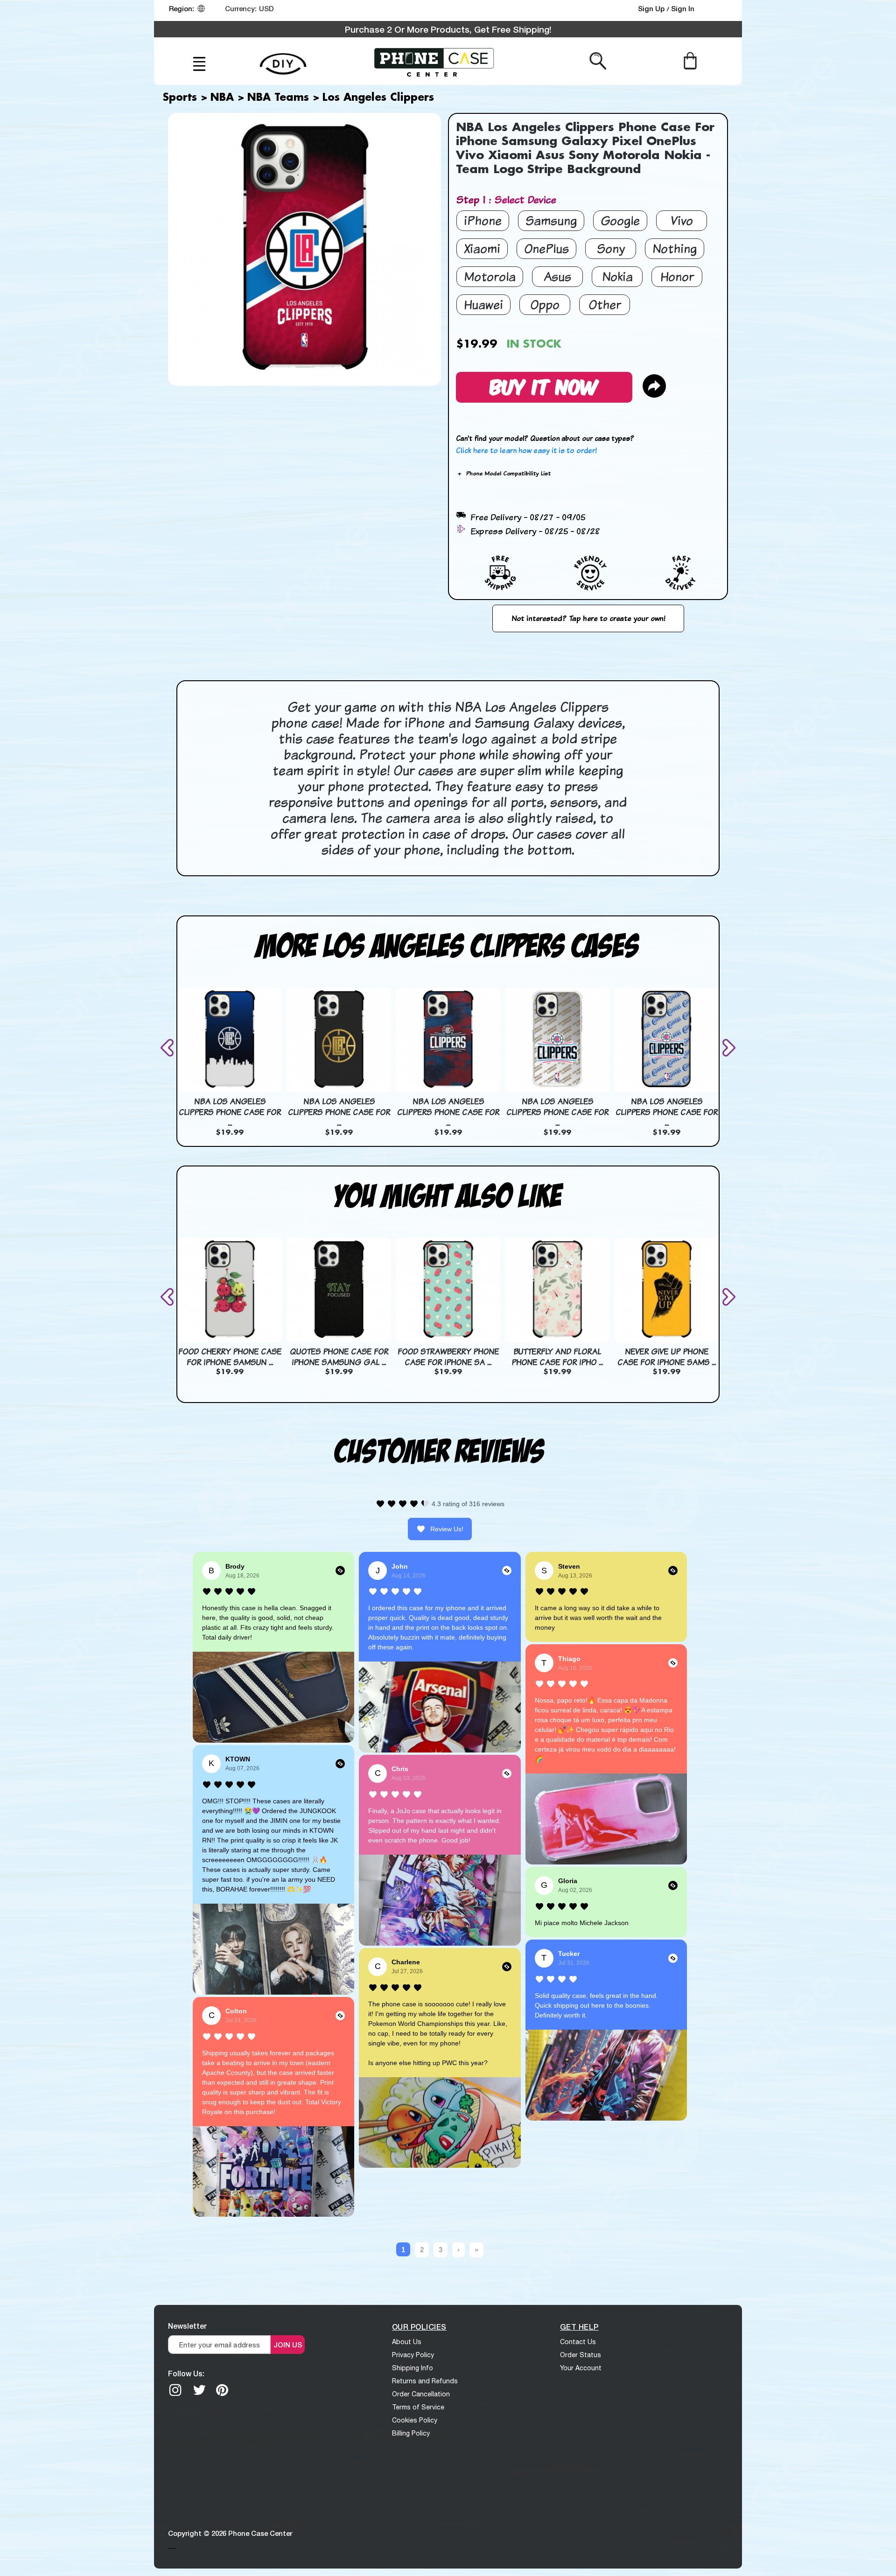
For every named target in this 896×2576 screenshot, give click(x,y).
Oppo (545, 304)
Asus (557, 276)
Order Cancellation (421, 2394)
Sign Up (652, 8)
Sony (611, 248)
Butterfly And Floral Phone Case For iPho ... (557, 1357)
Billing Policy (411, 2433)
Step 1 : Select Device (506, 199)
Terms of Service (418, 2407)
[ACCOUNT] (718, 11)
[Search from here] (598, 60)
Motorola (490, 276)
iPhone (483, 220)
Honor (677, 276)
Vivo (682, 220)
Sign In (683, 8)
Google (620, 220)
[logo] (434, 61)
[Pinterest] (222, 2390)
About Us (407, 2342)
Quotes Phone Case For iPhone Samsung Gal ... (339, 1357)
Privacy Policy (413, 2355)
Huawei (483, 304)
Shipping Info (413, 2368)
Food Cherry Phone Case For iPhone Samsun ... (230, 1357)
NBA (222, 98)
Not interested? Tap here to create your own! (588, 618)
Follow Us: (186, 2373)
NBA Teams (278, 98)
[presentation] (169, 1048)
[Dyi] (283, 59)
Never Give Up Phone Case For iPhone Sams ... (667, 1357)
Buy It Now (544, 386)
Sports (180, 98)
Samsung (551, 220)
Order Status (581, 2355)
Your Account (581, 2368)
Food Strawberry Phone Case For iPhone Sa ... (448, 1357)
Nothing (675, 248)
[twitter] (199, 2390)
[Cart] (690, 60)
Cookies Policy (415, 2420)
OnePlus (546, 248)
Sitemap (172, 2548)
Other (605, 304)
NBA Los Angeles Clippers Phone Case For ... (230, 1112)
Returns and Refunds (425, 2381)
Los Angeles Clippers (378, 98)
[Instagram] (175, 2390)
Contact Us (578, 2342)
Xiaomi (482, 248)
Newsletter (187, 2326)
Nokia (617, 276)
